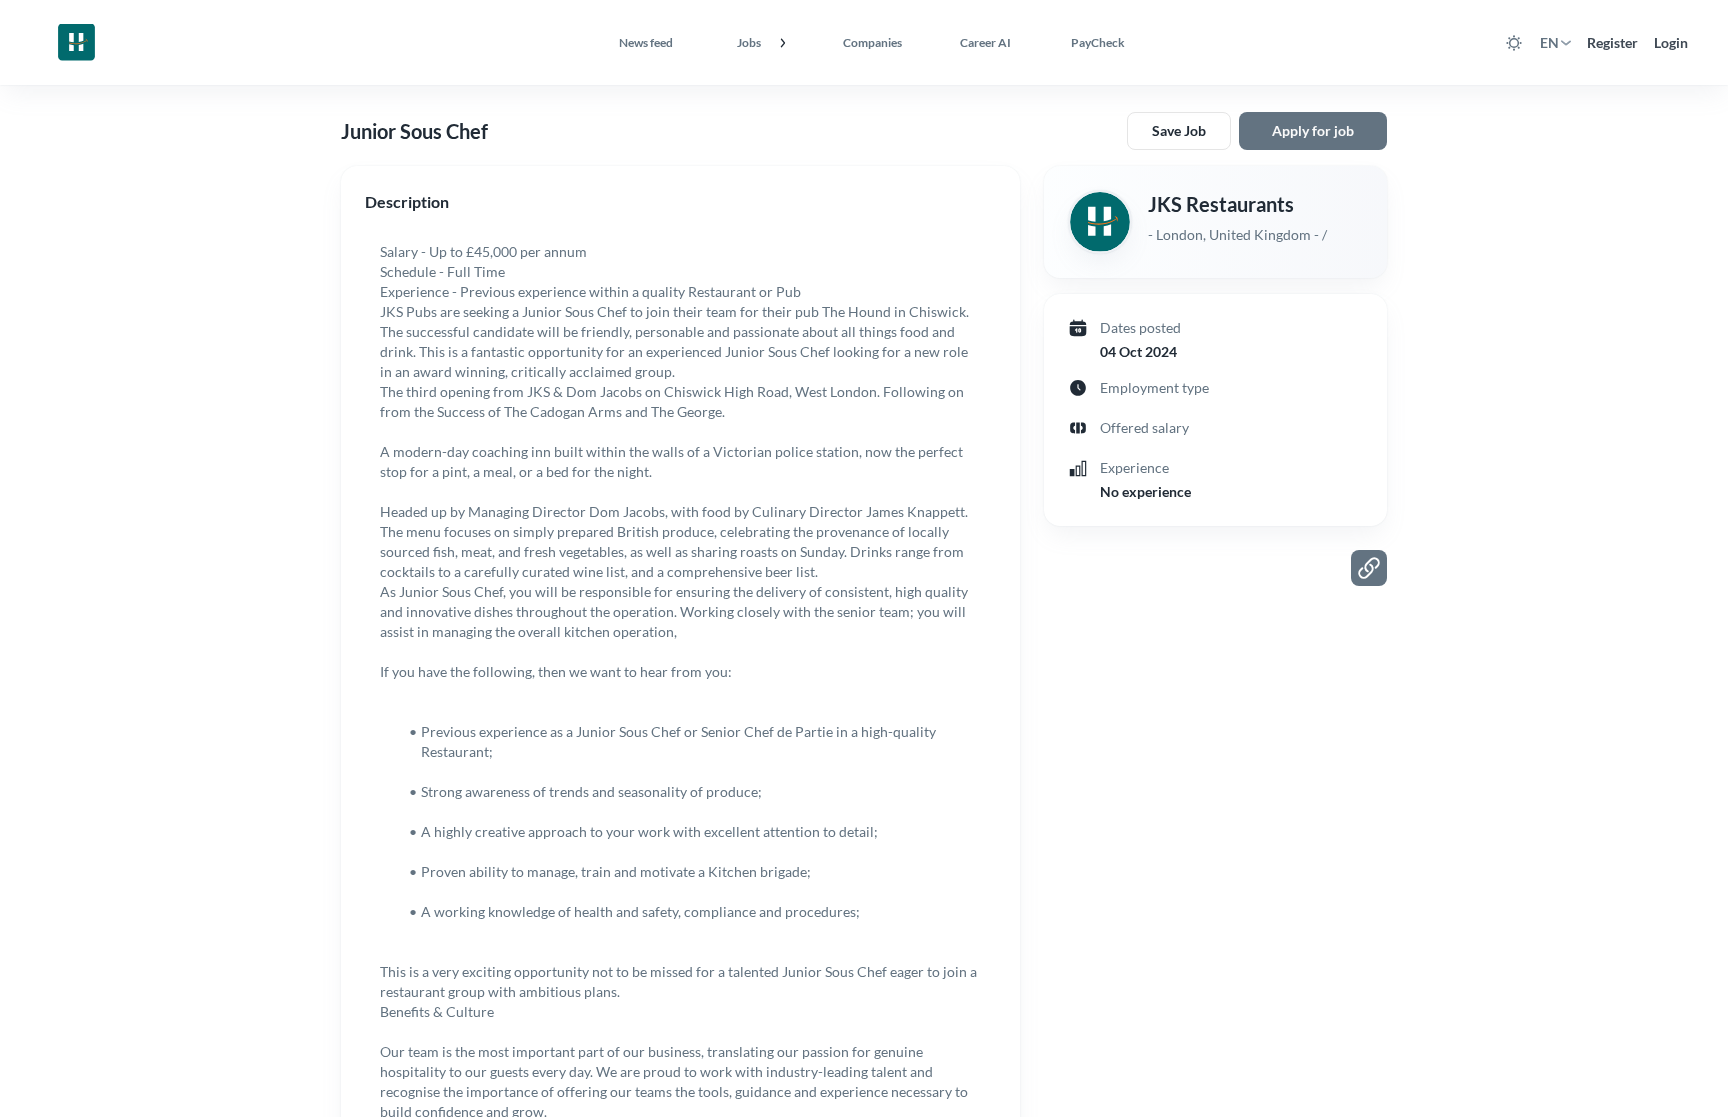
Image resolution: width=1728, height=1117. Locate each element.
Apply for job (1313, 130)
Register (1612, 42)
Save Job (1179, 130)
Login (1671, 42)
